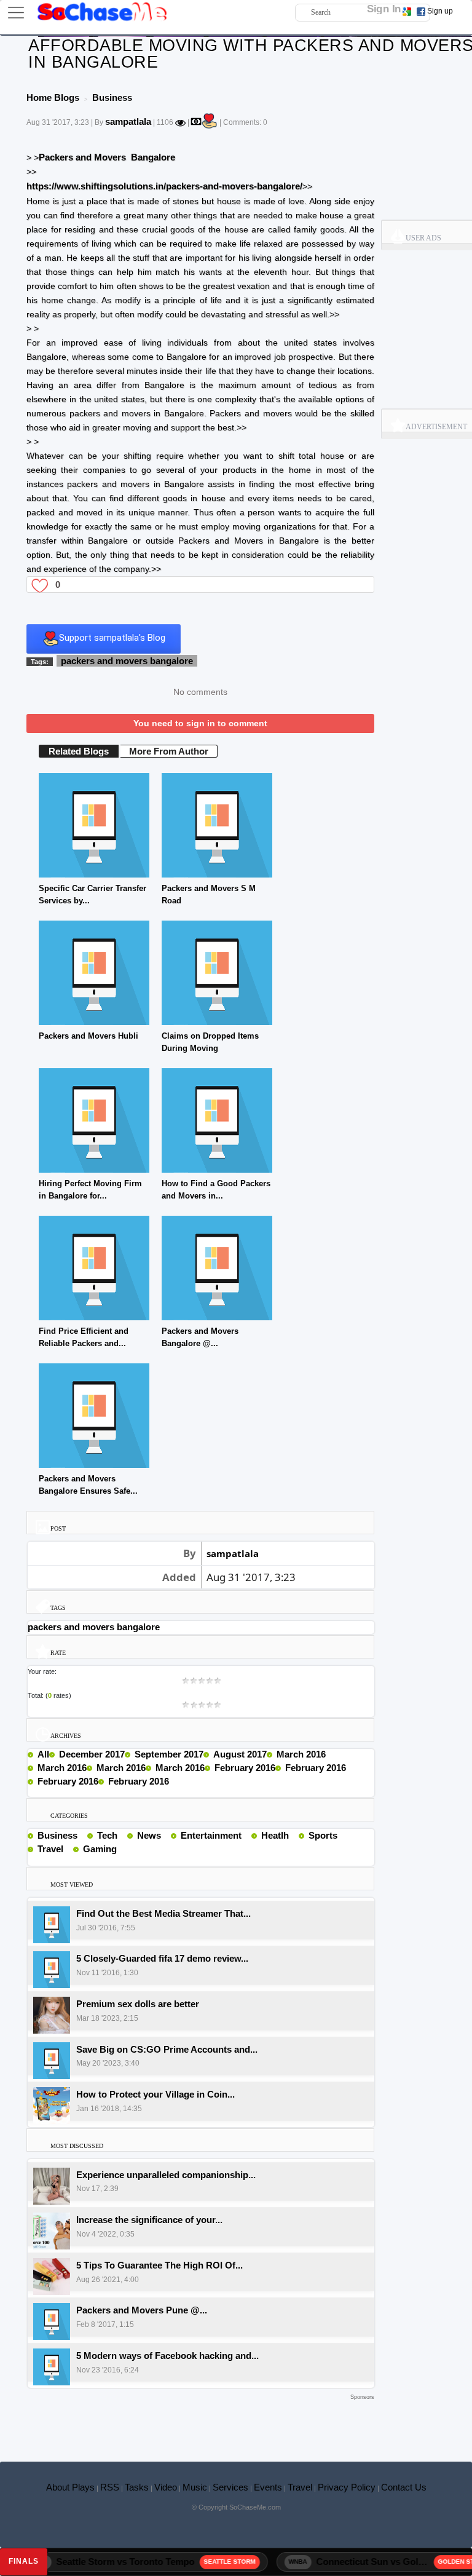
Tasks (137, 2487)
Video (166, 2487)
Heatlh (275, 1835)
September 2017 (169, 1754)
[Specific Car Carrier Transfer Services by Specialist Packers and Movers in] (94, 824)
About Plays (70, 2487)
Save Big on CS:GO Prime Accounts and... (167, 2049)
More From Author (169, 751)
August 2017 (240, 1754)
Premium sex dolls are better (138, 2004)
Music (195, 2487)
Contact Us (404, 2487)
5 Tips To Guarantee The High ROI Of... (159, 2265)
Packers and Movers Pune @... (142, 2310)
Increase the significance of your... (149, 2220)
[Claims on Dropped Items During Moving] (217, 972)
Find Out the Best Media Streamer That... (163, 1913)
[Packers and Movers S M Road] (217, 824)
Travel (50, 1849)
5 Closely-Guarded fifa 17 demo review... (162, 1958)
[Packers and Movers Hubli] (94, 972)
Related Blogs (79, 751)
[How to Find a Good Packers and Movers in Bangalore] (217, 1120)
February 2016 (245, 1768)
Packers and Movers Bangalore (107, 157)
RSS (110, 2487)
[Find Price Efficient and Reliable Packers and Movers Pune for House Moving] (94, 1267)
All (43, 1754)
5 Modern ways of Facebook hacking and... (167, 2356)
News (149, 1835)
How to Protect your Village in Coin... (155, 2094)
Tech (107, 1835)
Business (57, 1835)
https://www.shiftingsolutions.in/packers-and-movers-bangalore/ (164, 186)
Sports (323, 1835)
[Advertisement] (200, 2422)
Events (268, 2487)
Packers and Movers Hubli (88, 1036)
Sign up (440, 11)
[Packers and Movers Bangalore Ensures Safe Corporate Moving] (94, 1415)
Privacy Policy (347, 2487)
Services (230, 2487)
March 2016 (301, 1754)
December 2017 (92, 1754)
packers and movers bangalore (127, 661)
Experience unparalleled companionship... (166, 2175)
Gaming (100, 1849)
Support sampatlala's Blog (112, 638)
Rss (82, 1835)
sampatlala (128, 121)
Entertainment (211, 1835)
